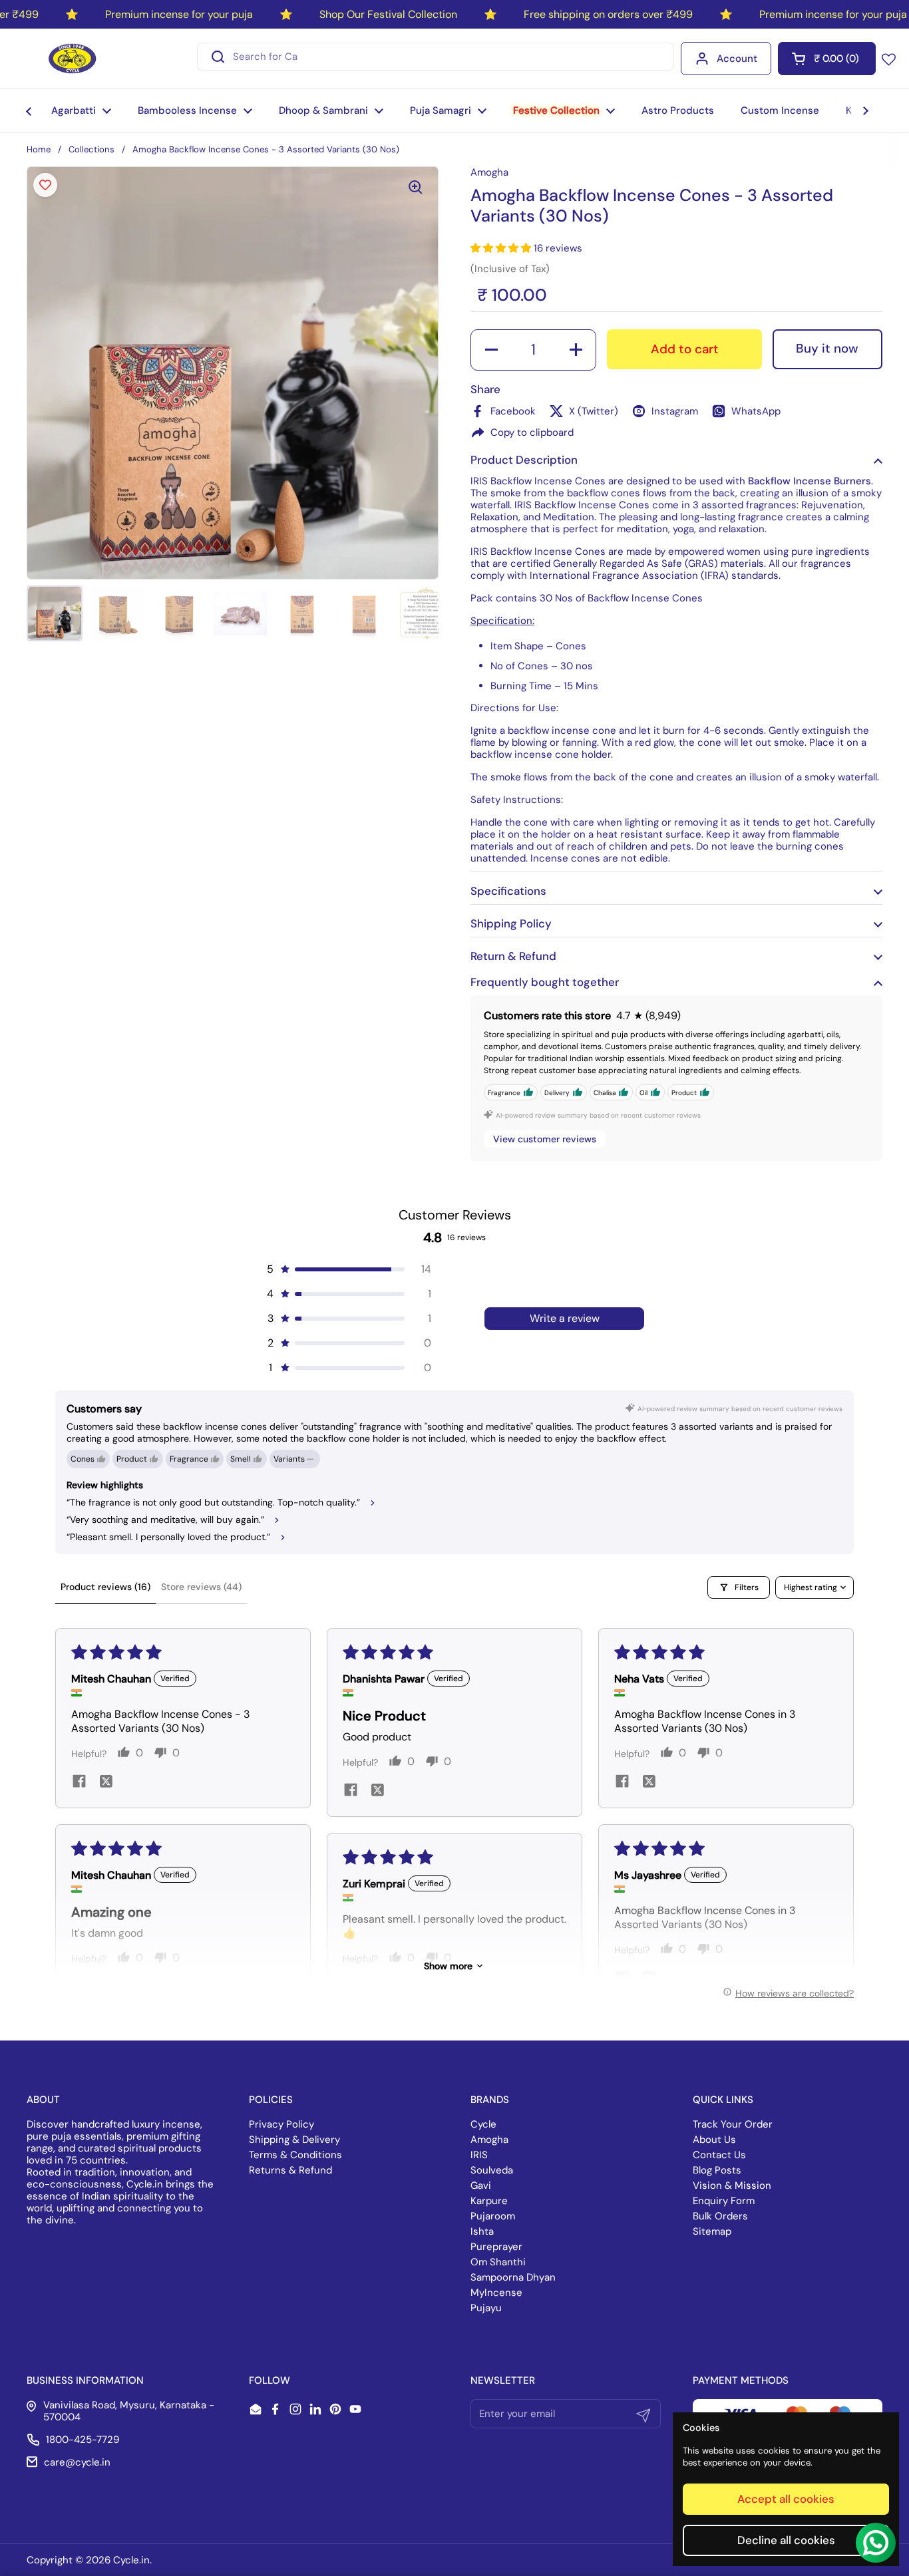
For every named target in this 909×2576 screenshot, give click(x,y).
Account (737, 59)
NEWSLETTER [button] (503, 2380)
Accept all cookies (786, 2499)
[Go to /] (72, 59)
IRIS (479, 2155)
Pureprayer (496, 2247)
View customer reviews (545, 1139)
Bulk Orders (720, 2216)
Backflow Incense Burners (810, 481)
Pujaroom (493, 2216)
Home (39, 149)
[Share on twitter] (106, 1783)
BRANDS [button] (490, 2100)
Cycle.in (131, 2560)
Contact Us (719, 2155)
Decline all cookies (786, 2540)
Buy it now (827, 348)
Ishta (482, 2231)
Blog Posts (717, 2170)
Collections (91, 149)
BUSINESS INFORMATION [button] (85, 2380)
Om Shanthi (498, 2262)
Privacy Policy (281, 2124)
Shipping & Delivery (294, 2140)
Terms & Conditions (295, 2155)
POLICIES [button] (271, 2100)
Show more (448, 1966)
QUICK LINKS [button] (723, 2100)
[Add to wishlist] (45, 185)
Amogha (489, 2140)
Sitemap (712, 2231)
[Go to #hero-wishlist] (889, 59)
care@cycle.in (77, 2462)
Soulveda (492, 2170)
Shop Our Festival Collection (388, 14)
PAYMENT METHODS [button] (741, 2380)
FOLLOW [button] (270, 2380)
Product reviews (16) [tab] (105, 1587)
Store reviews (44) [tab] (201, 1587)
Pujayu (486, 2308)
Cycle (483, 2124)
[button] (827, 59)
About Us (714, 2140)
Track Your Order (733, 2124)
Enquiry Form (724, 2201)
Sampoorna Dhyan (513, 2277)
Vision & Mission (732, 2185)
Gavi (481, 2185)
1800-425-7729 (83, 2440)
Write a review (565, 1318)
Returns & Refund (290, 2170)
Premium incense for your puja (179, 14)
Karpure (489, 2201)
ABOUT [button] (43, 2100)
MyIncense (496, 2293)
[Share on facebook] (79, 1783)
